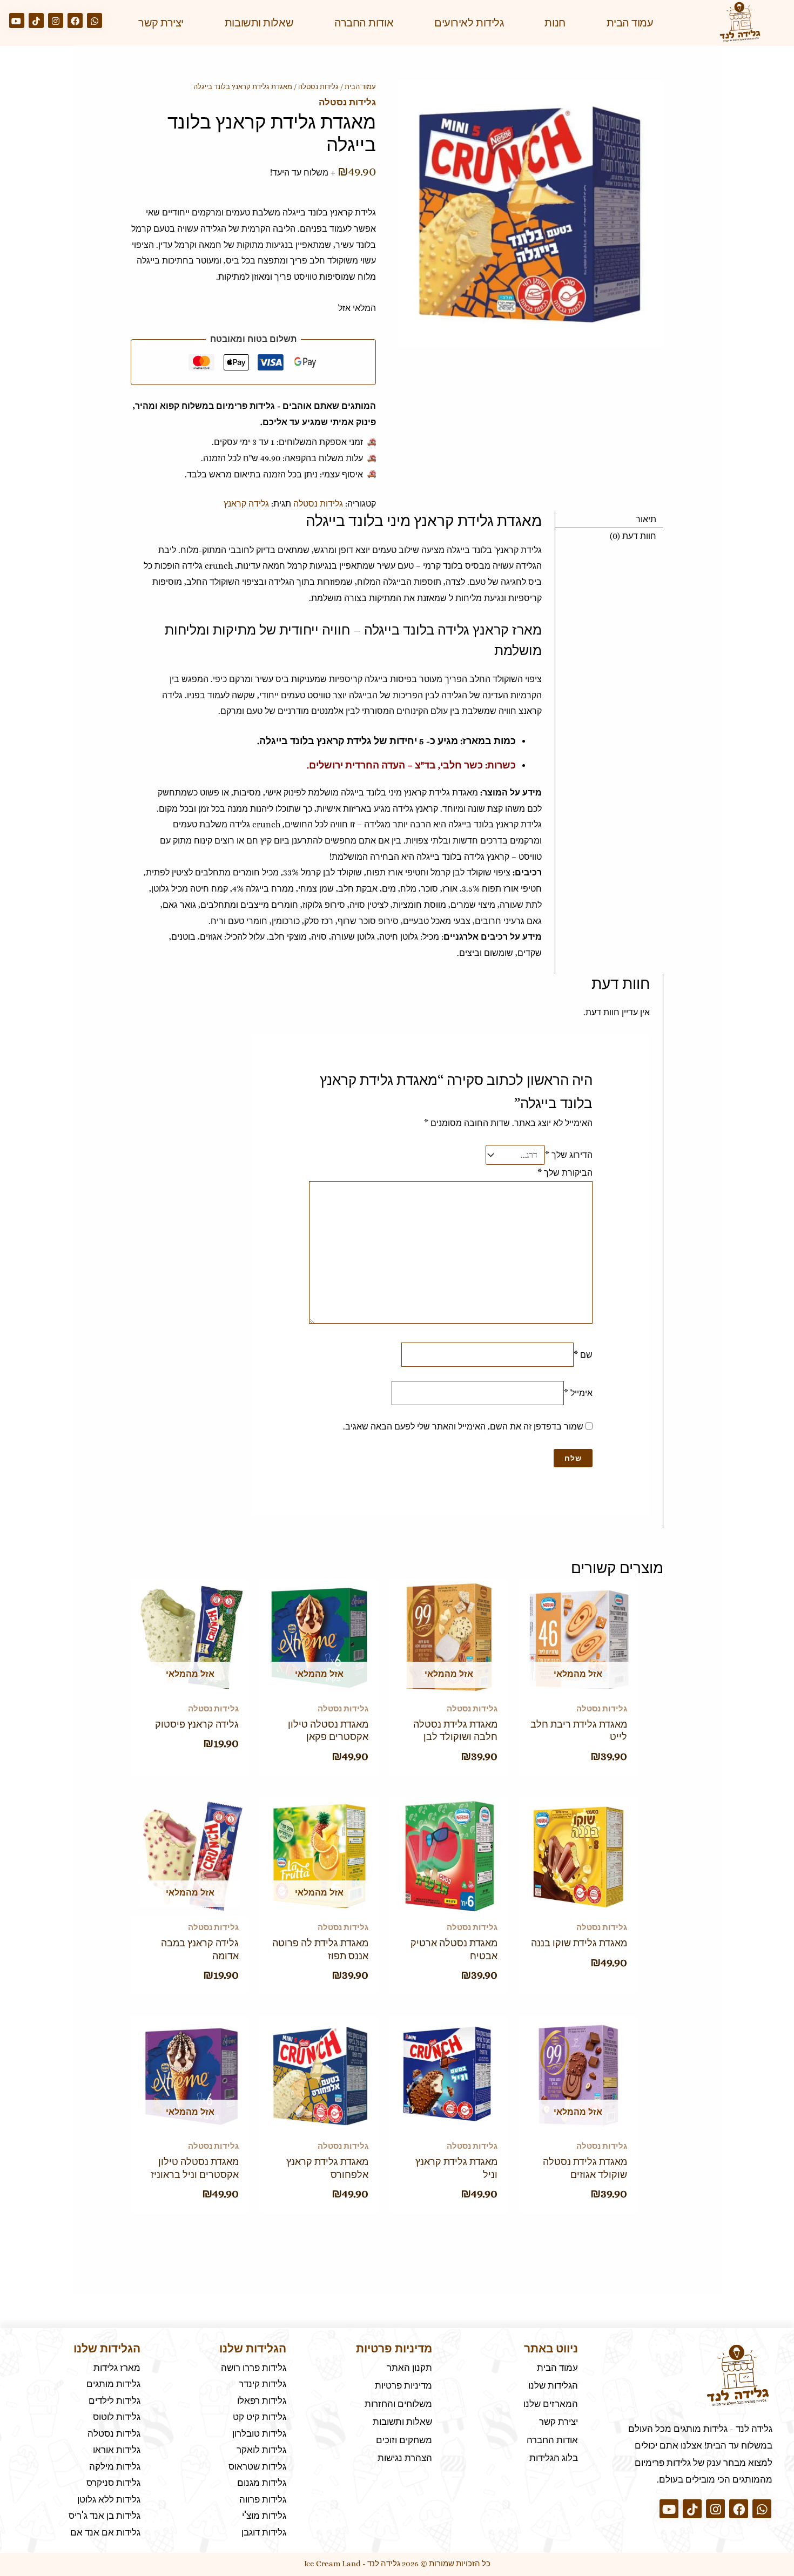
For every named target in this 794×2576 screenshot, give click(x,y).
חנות (555, 23)
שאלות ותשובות (259, 23)
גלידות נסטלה (318, 87)
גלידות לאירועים (469, 23)
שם (583, 1355)
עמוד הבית (630, 23)
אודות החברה (364, 23)
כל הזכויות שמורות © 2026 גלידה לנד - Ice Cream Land (397, 2564)
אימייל (578, 1393)
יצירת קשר (161, 23)
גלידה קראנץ (246, 504)
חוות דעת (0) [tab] (633, 536)
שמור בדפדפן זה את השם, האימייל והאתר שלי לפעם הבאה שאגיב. (463, 1427)
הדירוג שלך (569, 1155)
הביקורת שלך (565, 1173)
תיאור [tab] (646, 519)
